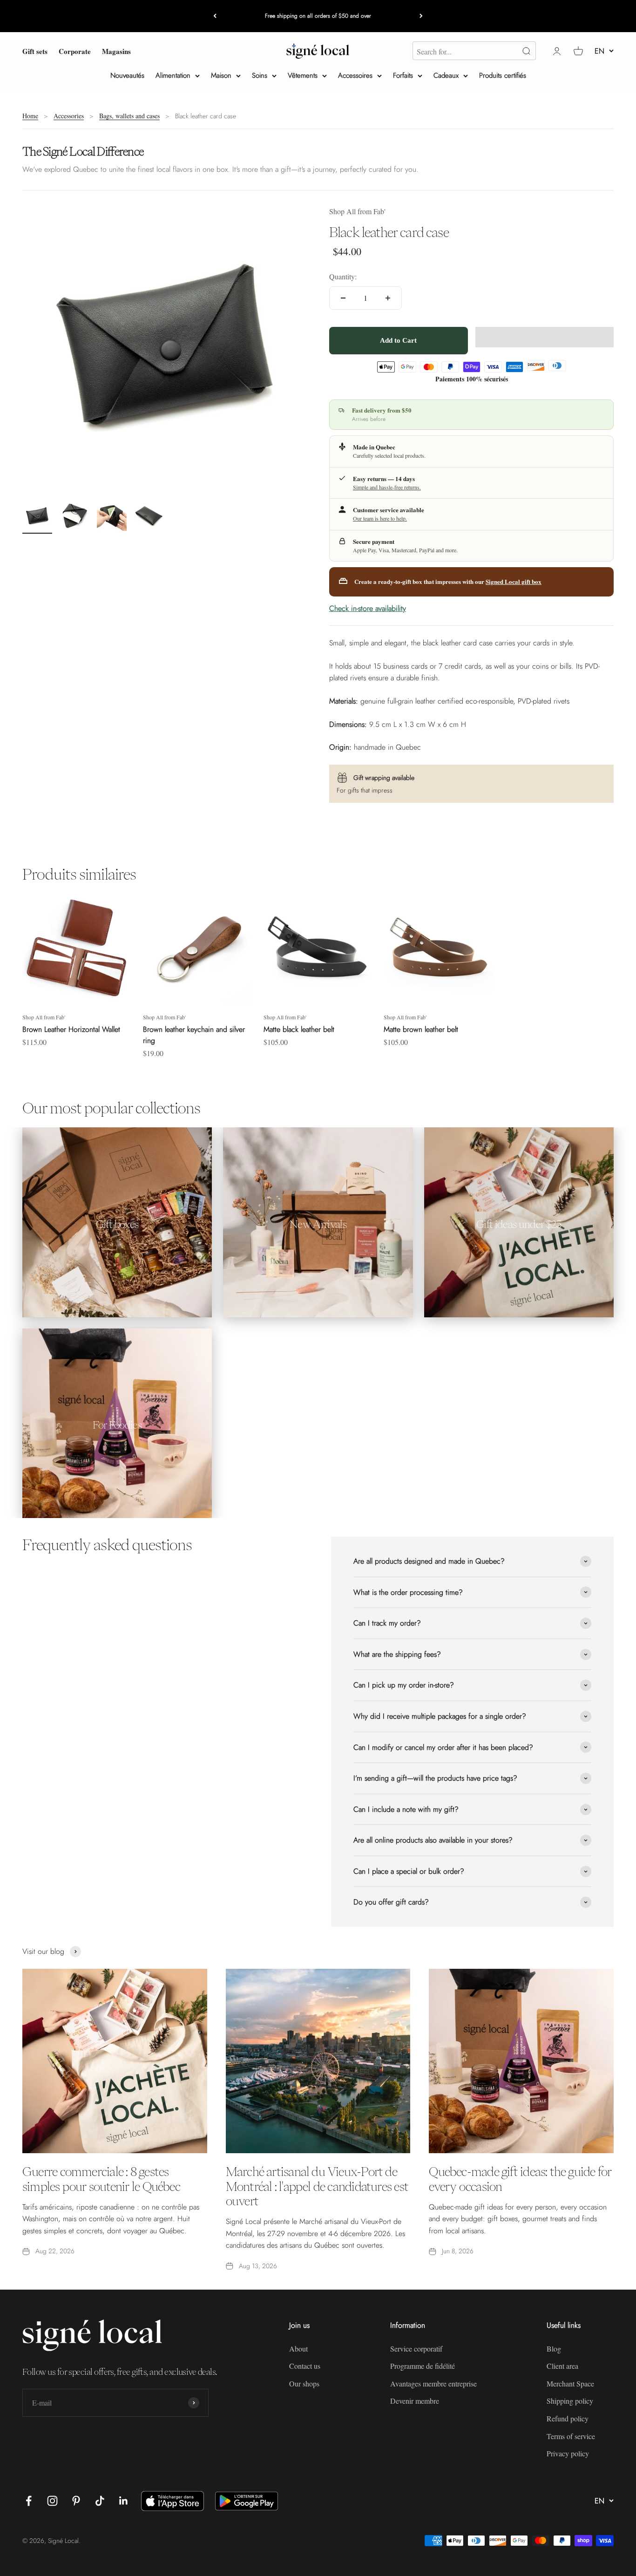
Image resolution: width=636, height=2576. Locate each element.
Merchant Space (570, 2383)
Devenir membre (415, 2401)
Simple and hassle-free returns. (387, 487)
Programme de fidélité (423, 2366)
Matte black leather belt (299, 1029)
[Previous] (215, 16)
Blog (554, 2349)
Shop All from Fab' (357, 211)
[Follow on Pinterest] (76, 2501)
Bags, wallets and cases (129, 116)
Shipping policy (570, 2401)
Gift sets (35, 51)
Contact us (305, 2366)
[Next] (421, 16)
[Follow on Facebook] (29, 2501)
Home (30, 116)
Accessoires (355, 75)
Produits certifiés (503, 75)
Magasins (116, 51)
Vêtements (303, 75)
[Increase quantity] (388, 298)
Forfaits (403, 75)
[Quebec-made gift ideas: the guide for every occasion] (521, 2061)
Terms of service (571, 2436)
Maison (221, 75)
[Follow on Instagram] (52, 2501)
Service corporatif (416, 2349)
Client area (562, 2366)
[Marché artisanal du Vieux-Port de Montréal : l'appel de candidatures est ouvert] (318, 2061)
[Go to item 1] (37, 517)
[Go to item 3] (112, 517)
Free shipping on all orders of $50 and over (318, 16)
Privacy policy (568, 2453)
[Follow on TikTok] (100, 2501)
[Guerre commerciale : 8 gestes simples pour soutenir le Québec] (115, 2061)
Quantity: (343, 276)
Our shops (304, 2383)
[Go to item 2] (74, 517)
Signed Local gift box (514, 581)
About (298, 2349)
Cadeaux (446, 75)
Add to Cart (398, 340)
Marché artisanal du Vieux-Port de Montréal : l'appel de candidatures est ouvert (317, 2186)
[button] (545, 337)
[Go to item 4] (149, 517)
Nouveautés (127, 75)
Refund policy (568, 2418)
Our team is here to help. (380, 518)
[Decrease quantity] (343, 298)
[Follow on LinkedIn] (124, 2501)
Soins (260, 75)
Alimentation (173, 75)
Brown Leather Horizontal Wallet (71, 1029)
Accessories (69, 116)
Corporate (75, 51)
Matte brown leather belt (421, 1029)
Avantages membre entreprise (433, 2383)
